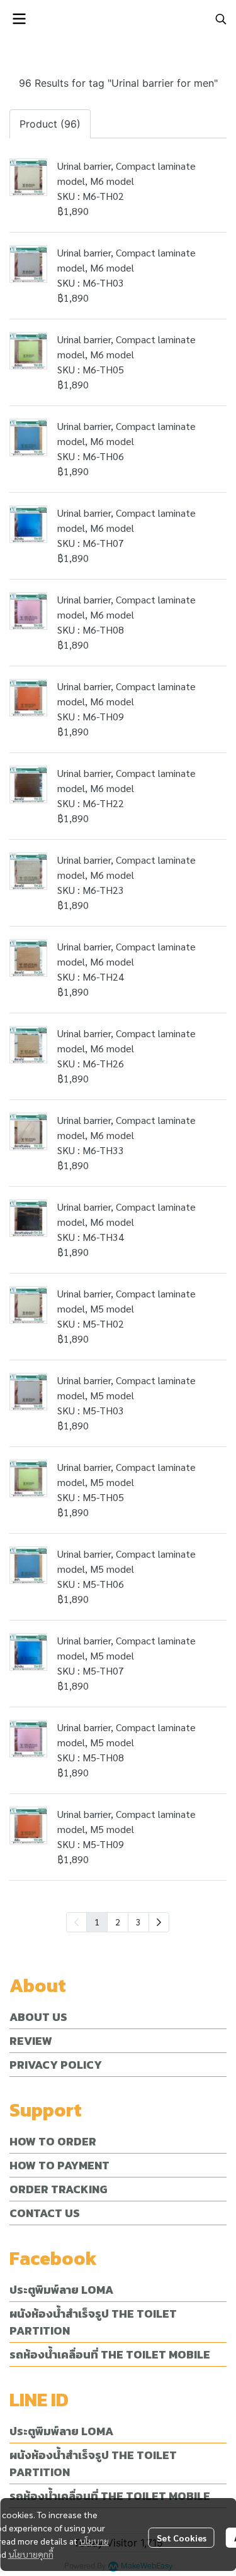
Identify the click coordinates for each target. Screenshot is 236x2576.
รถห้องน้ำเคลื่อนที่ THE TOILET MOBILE (110, 2354)
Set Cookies (182, 2538)
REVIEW (31, 2041)
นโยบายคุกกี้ (31, 2554)
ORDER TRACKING (58, 2189)
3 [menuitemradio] (138, 1922)
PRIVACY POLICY (56, 2065)
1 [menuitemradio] (97, 1922)
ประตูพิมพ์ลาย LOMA (61, 2290)
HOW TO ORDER (53, 2141)
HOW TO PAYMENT (59, 2165)
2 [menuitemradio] (118, 1922)
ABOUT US (38, 2017)
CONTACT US (45, 2213)
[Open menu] (19, 19)
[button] (221, 19)
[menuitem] (159, 1922)
